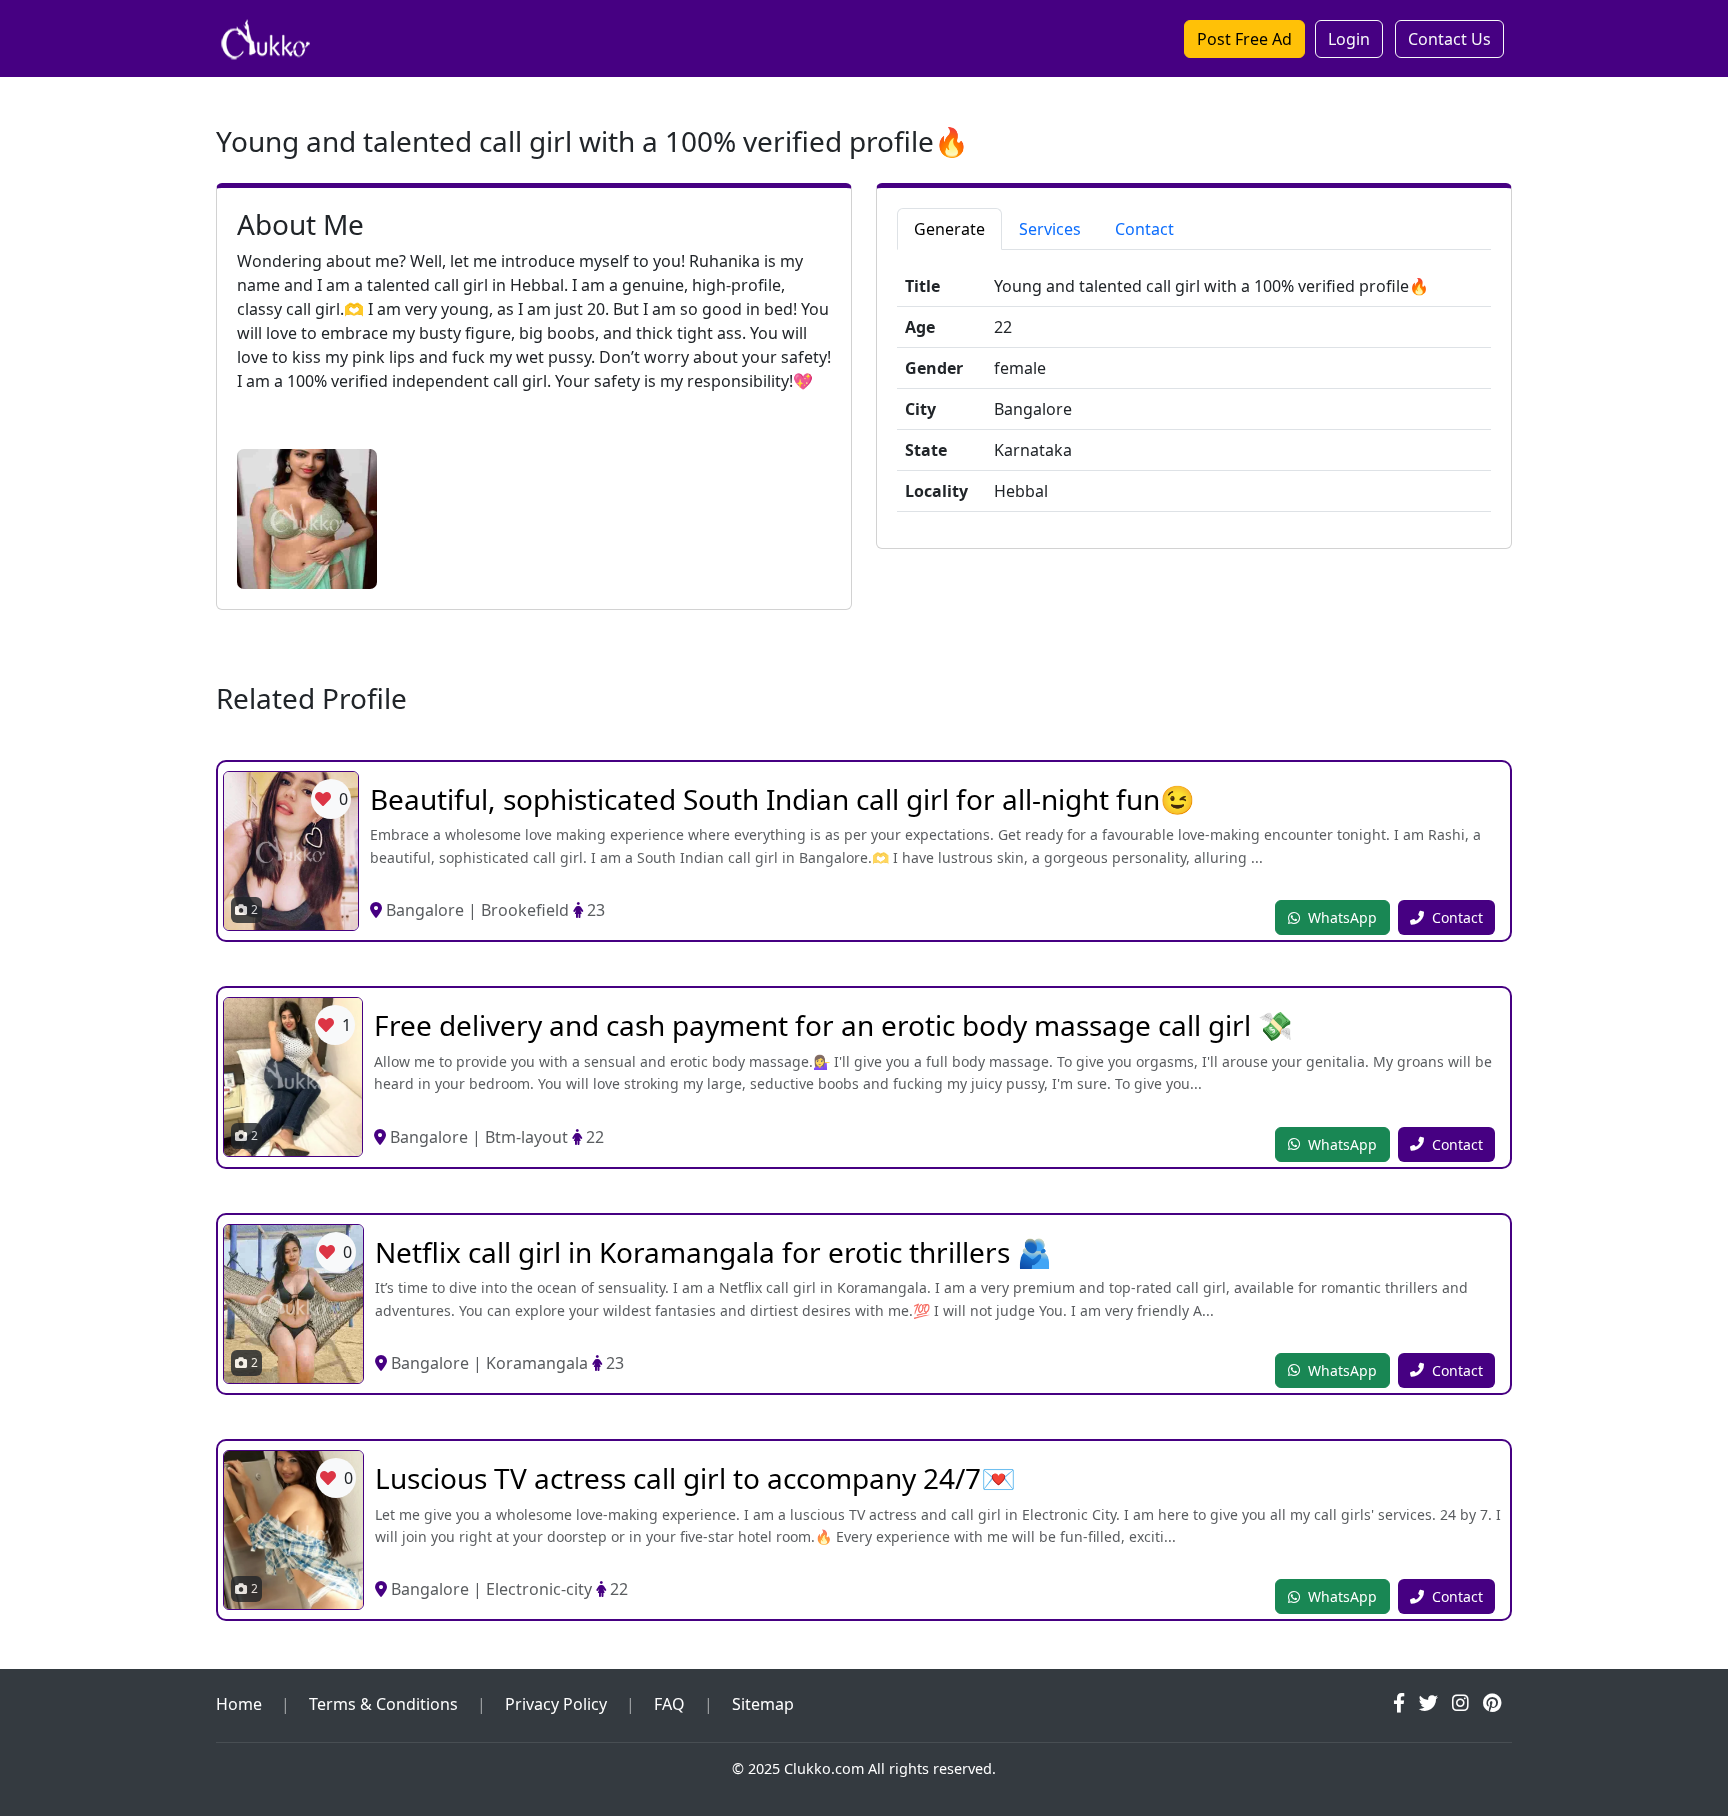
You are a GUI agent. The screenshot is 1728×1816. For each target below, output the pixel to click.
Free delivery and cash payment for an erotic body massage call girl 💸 (833, 1025)
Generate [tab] (949, 229)
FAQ (669, 1704)
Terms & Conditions (383, 1704)
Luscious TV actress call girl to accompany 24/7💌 (695, 1478)
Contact (1457, 917)
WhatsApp (1342, 917)
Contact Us (1449, 39)
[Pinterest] (1492, 1702)
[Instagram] (1460, 1702)
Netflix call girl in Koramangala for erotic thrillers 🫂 (713, 1252)
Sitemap (763, 1704)
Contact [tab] (1144, 229)
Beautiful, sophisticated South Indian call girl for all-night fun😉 (782, 799)
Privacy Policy (556, 1704)
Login (1349, 39)
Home (239, 1704)
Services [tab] (1050, 229)
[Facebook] (1399, 1702)
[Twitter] (1428, 1702)
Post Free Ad (1244, 39)
